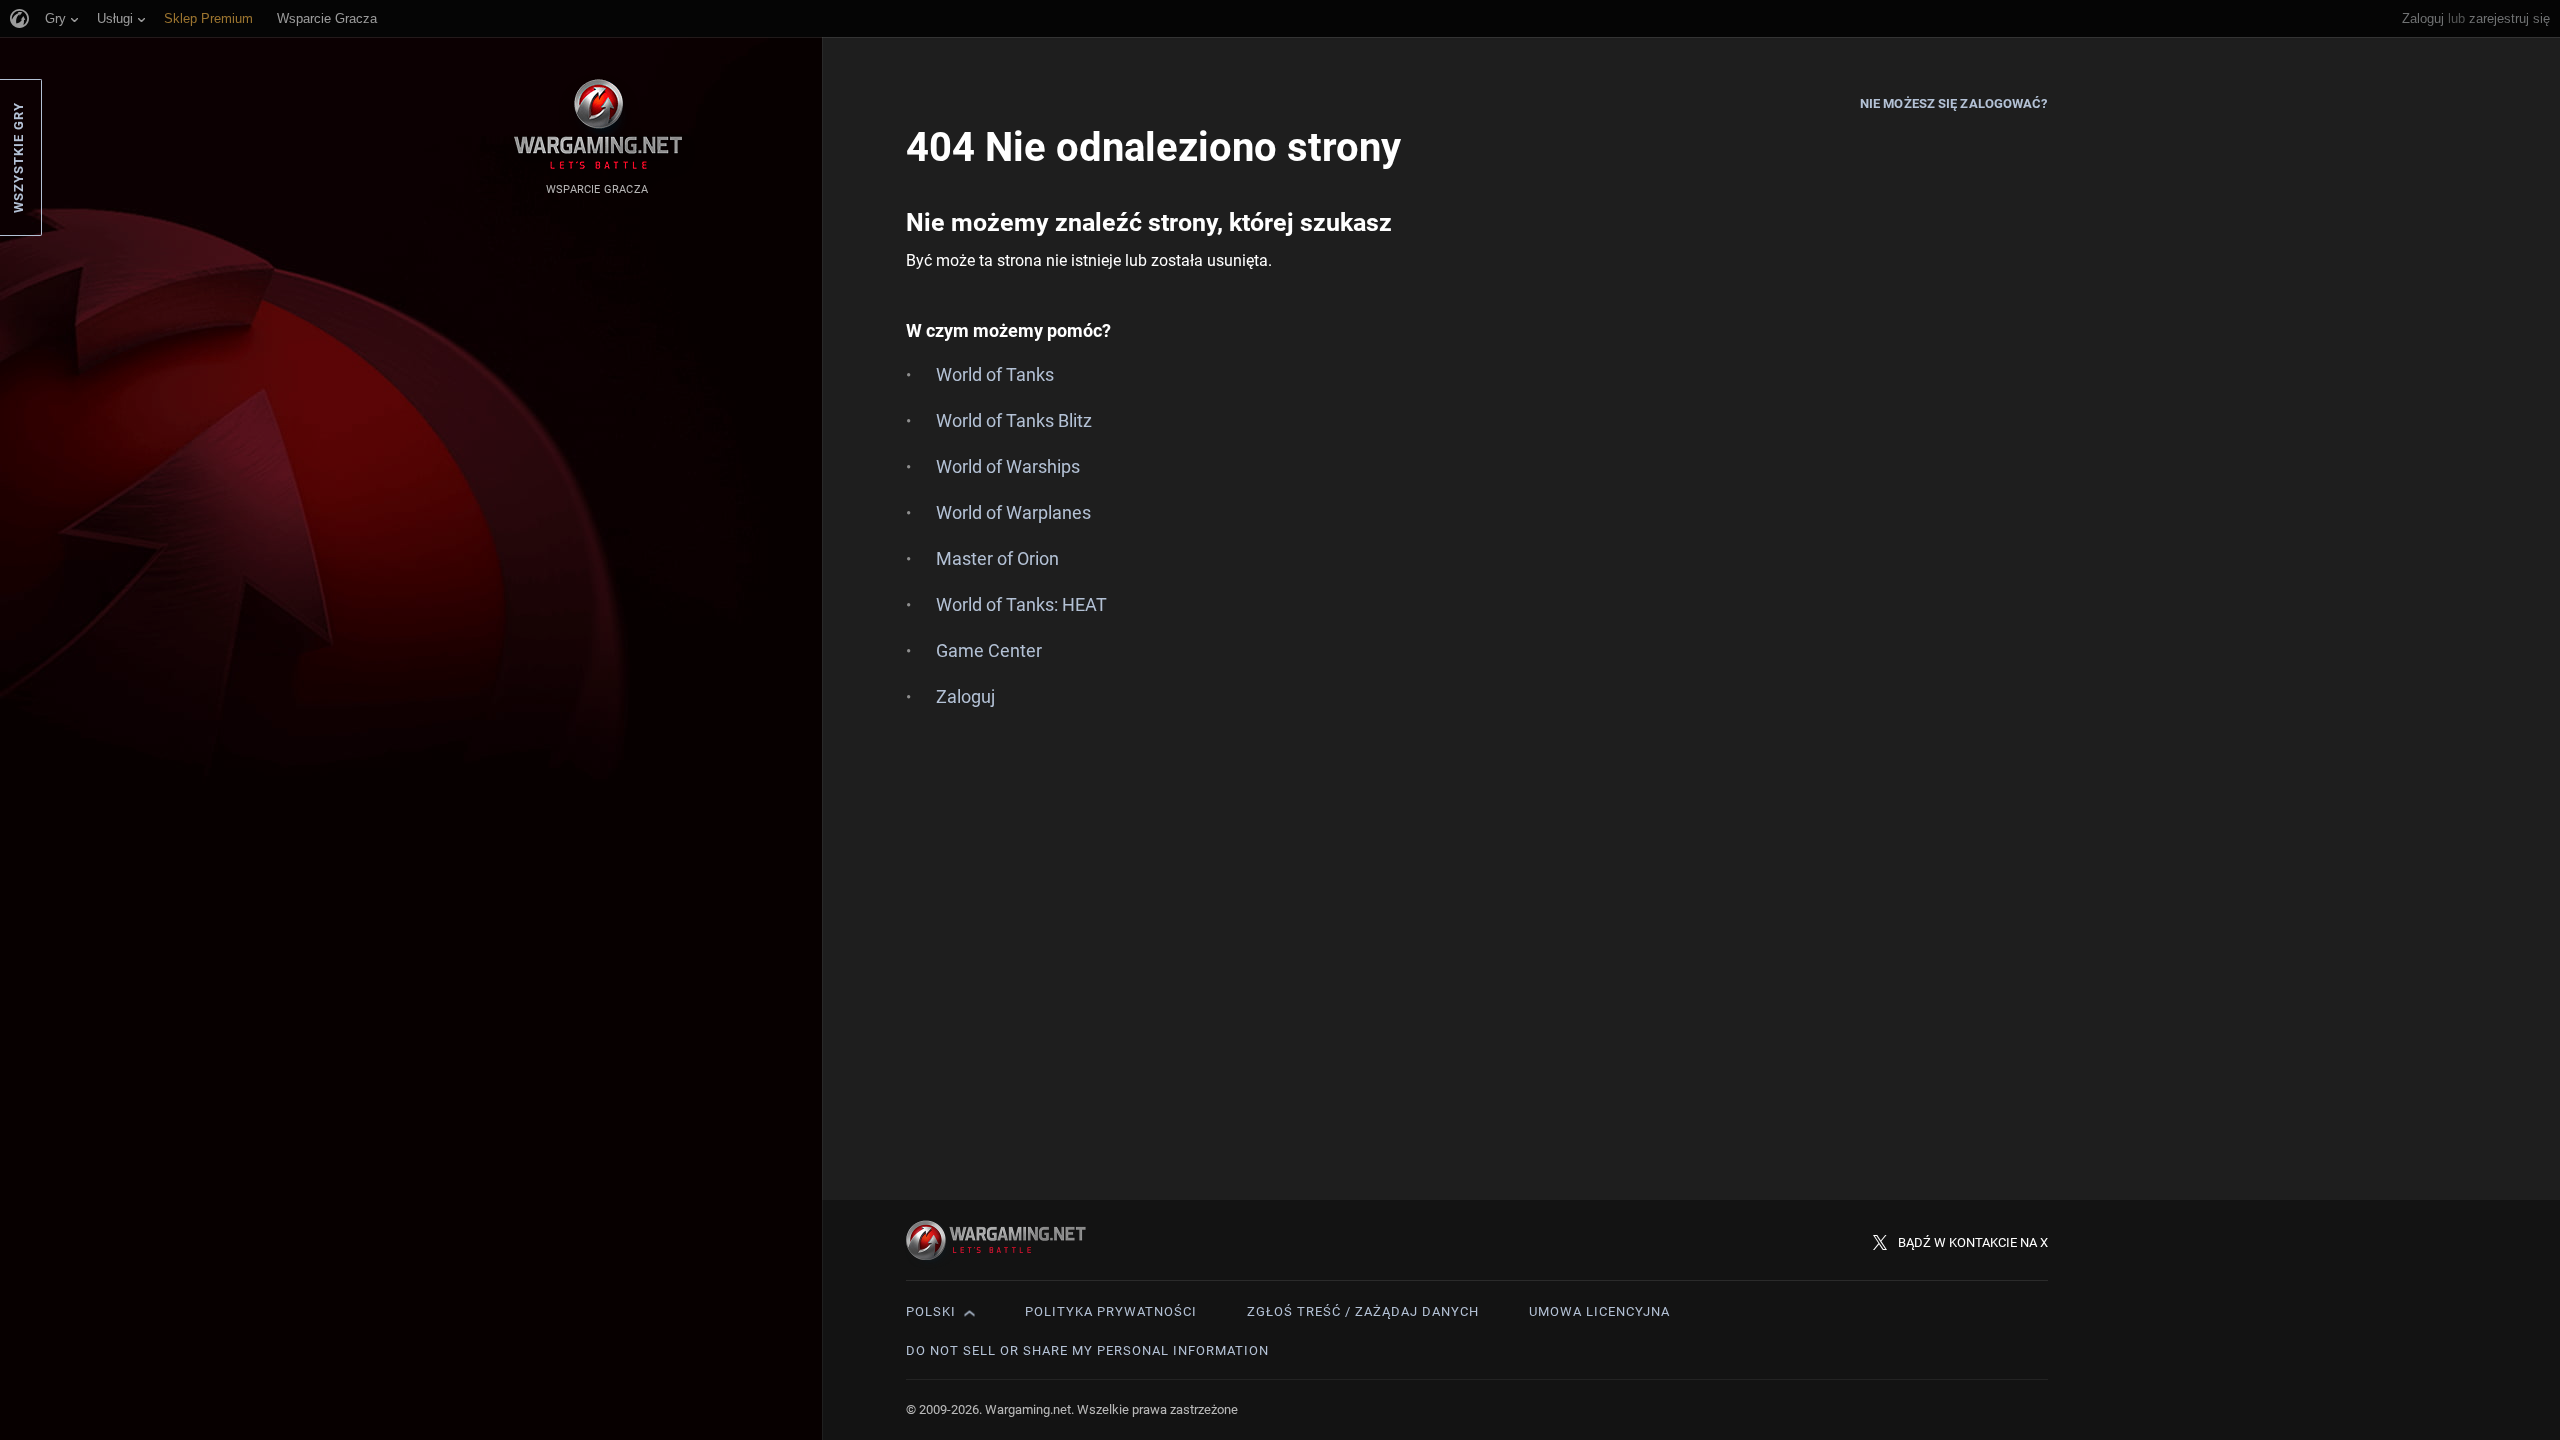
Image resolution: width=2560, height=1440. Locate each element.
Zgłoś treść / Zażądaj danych (1363, 1311)
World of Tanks (995, 374)
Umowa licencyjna (1599, 1311)
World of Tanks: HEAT (1021, 604)
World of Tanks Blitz (1014, 420)
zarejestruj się (2509, 18)
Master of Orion (997, 558)
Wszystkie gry (18, 157)
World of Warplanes (1013, 512)
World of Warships (1008, 466)
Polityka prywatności (1111, 1311)
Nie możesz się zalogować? (1954, 103)
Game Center (989, 650)
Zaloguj (2423, 18)
